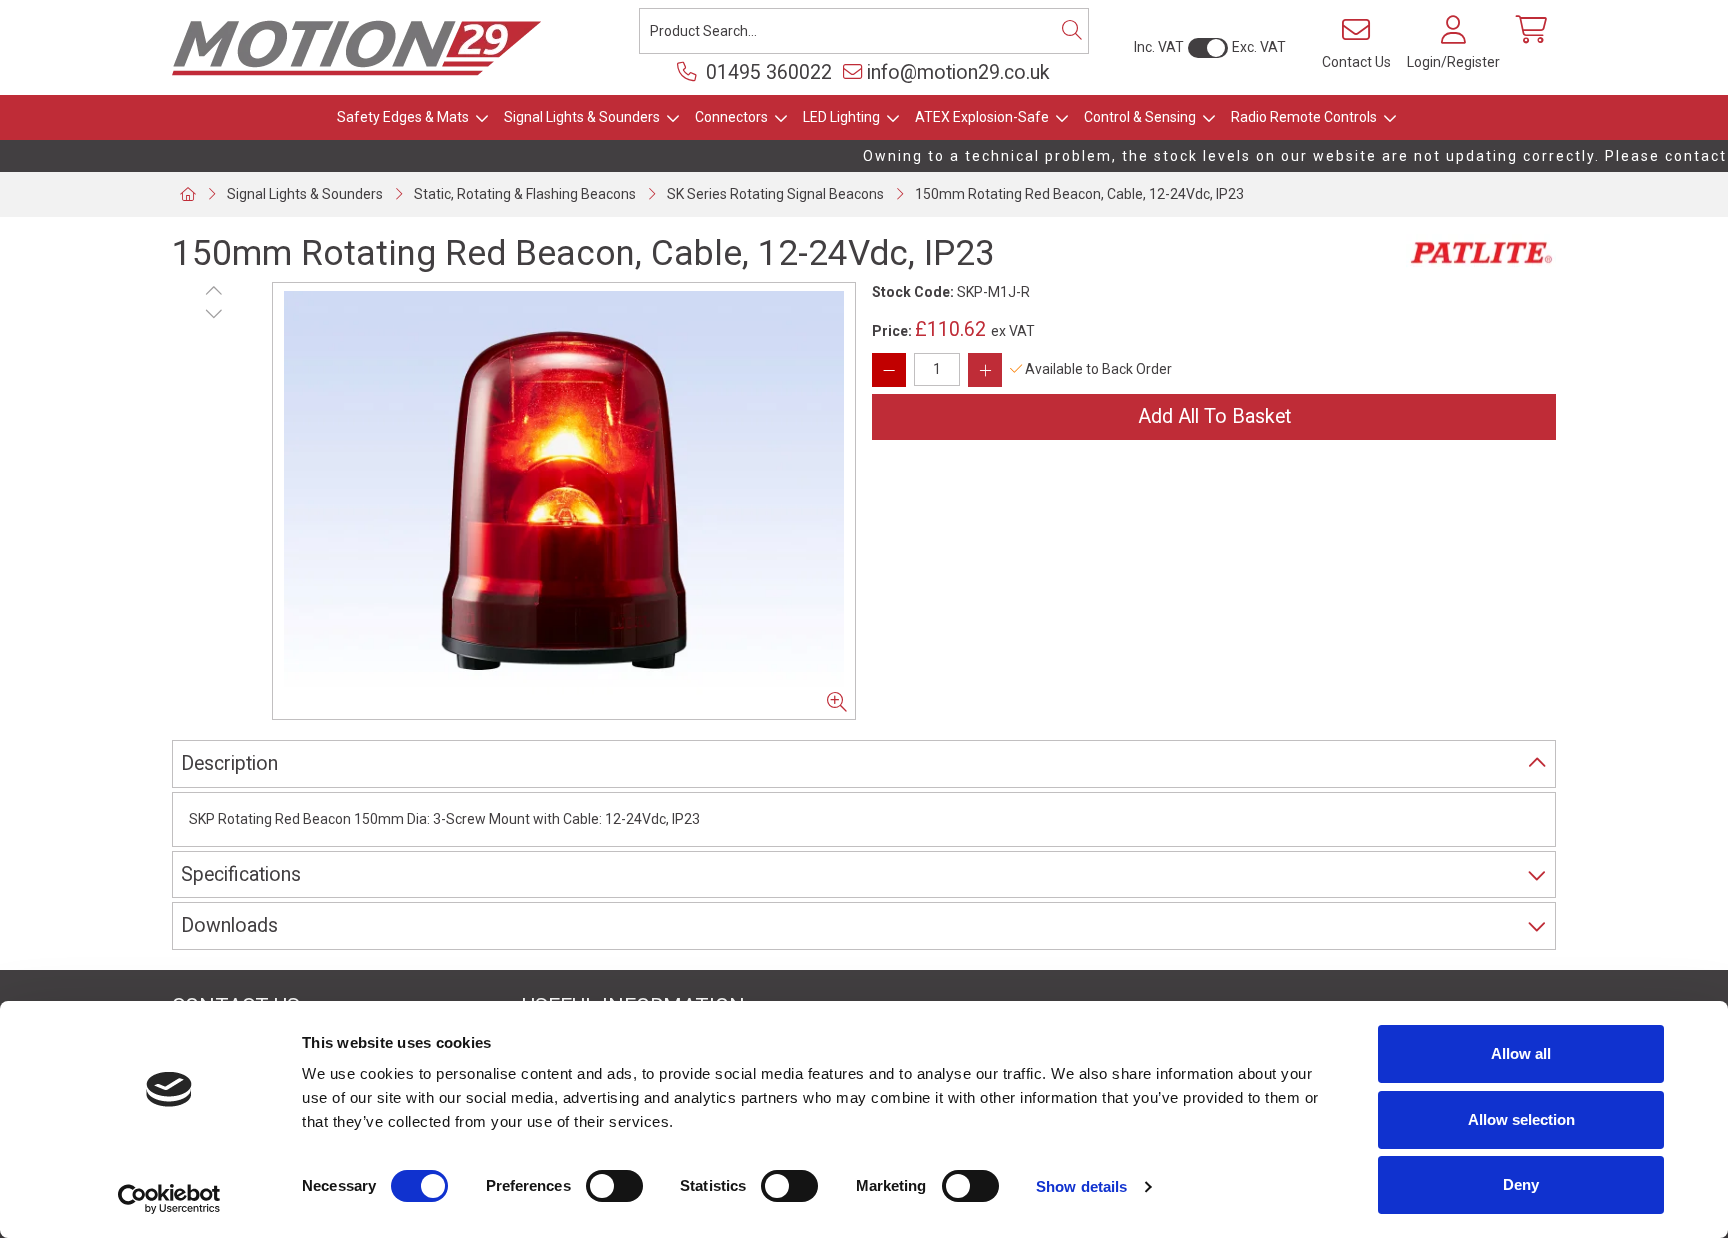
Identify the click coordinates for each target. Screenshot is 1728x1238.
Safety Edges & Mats (403, 117)
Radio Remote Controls (1304, 117)
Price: (892, 331)
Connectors (731, 117)
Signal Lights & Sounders (582, 117)
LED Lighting (841, 117)
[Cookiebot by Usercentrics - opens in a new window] (169, 1199)
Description (229, 763)
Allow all (1521, 1053)
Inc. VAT (1159, 47)
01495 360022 (766, 72)
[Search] (1072, 31)
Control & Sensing (1140, 117)
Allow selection (1521, 1119)
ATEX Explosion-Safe (982, 117)
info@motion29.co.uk (958, 72)
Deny (1521, 1184)
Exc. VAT (1259, 47)
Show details (1081, 1186)
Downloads (229, 925)
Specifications (241, 874)
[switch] (614, 1186)
